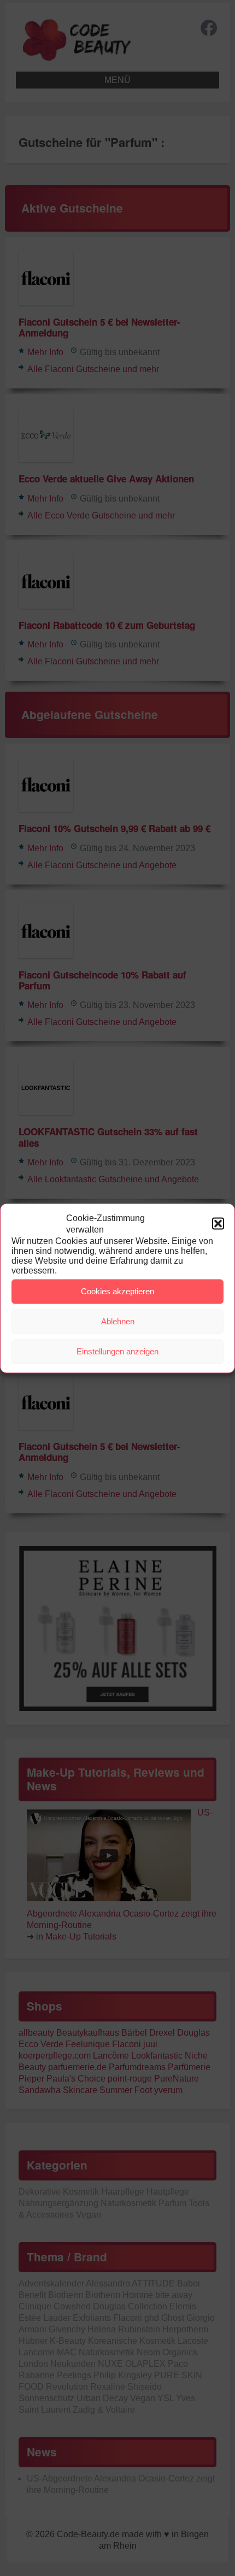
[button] (218, 1223)
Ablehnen (118, 1321)
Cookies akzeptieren (117, 1291)
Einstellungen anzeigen (117, 1351)
